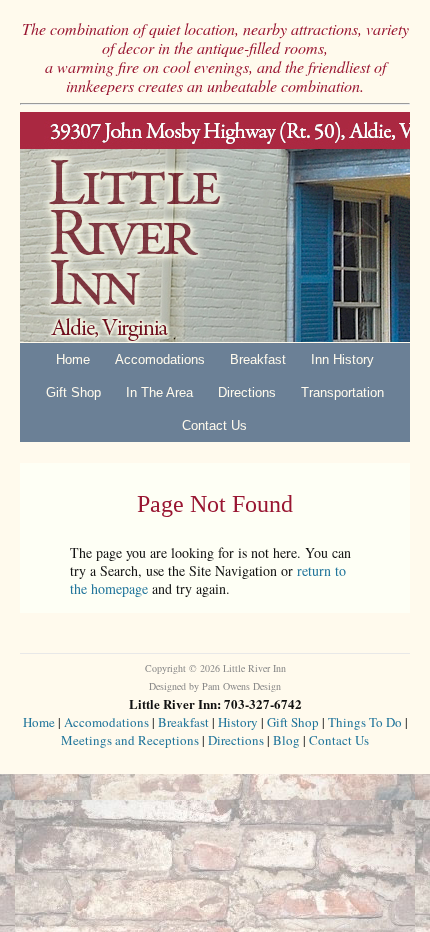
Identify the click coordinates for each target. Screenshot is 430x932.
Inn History (342, 359)
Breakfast (258, 359)
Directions (247, 392)
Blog (286, 740)
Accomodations (160, 359)
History (238, 722)
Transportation (342, 392)
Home (73, 359)
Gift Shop (73, 392)
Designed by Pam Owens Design (215, 686)
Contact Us (214, 425)
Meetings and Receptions (130, 740)
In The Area (159, 392)
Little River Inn (215, 227)
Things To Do (365, 722)
